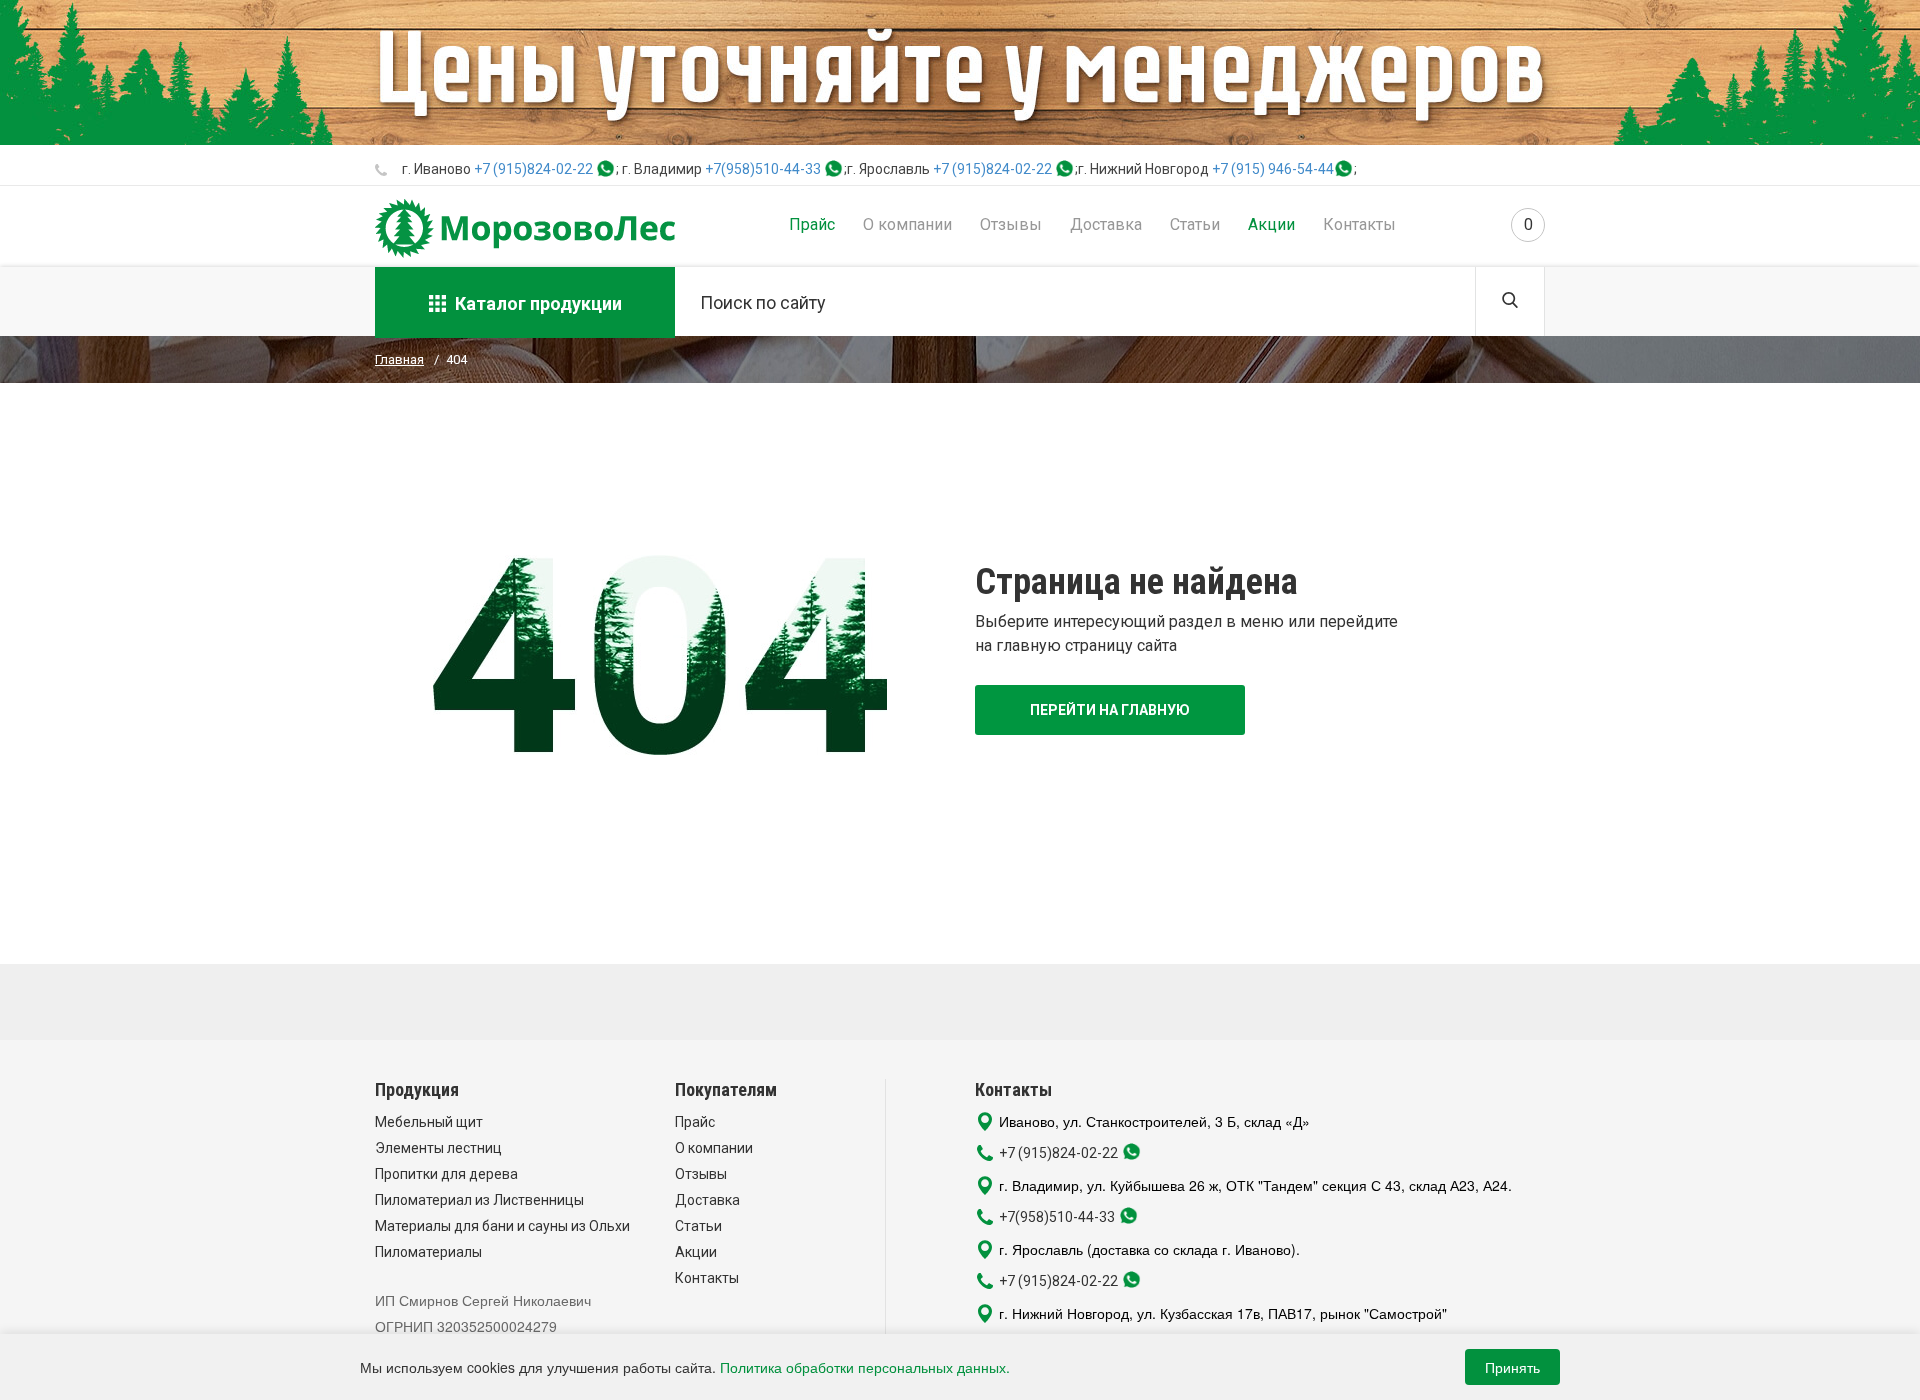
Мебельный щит (429, 1122)
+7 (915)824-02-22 (533, 169)
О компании (907, 224)
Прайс (812, 224)
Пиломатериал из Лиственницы (479, 1200)
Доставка (1106, 224)
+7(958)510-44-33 (763, 169)
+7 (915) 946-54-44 (1273, 169)
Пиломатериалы (428, 1252)
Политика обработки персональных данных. (865, 1367)
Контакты (1359, 224)
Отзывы (1011, 224)
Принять (1512, 1367)
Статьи (1195, 224)
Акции (1271, 224)
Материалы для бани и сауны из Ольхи (502, 1226)
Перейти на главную (1110, 710)
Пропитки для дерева (446, 1174)
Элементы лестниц (438, 1148)
